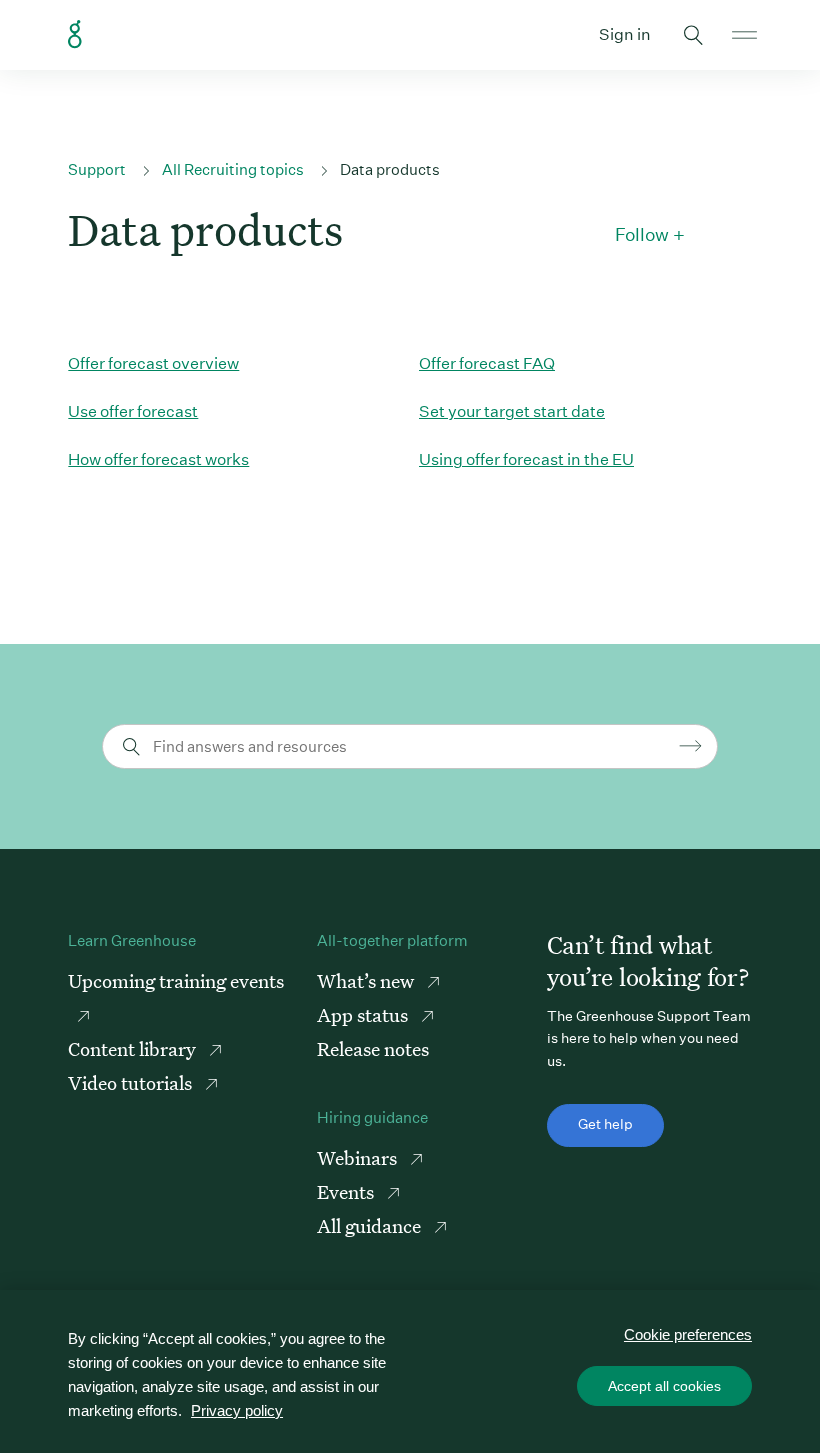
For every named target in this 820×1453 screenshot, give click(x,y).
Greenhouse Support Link (75, 35)
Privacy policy (237, 1410)
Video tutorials (132, 1082)
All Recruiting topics (233, 169)
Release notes (373, 1048)
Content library (134, 1048)
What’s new (367, 980)
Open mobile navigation (744, 35)
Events (347, 1191)
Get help (605, 1124)
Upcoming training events (176, 980)
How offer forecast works (158, 459)
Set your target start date (512, 411)
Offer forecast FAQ (487, 363)
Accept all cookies (664, 1386)
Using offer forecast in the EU (526, 459)
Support (97, 169)
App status (364, 1014)
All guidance (371, 1225)
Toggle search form (694, 35)
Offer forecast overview (153, 363)
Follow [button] (642, 235)
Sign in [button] (625, 34)
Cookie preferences (688, 1334)
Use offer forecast (133, 411)
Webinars (359, 1157)
